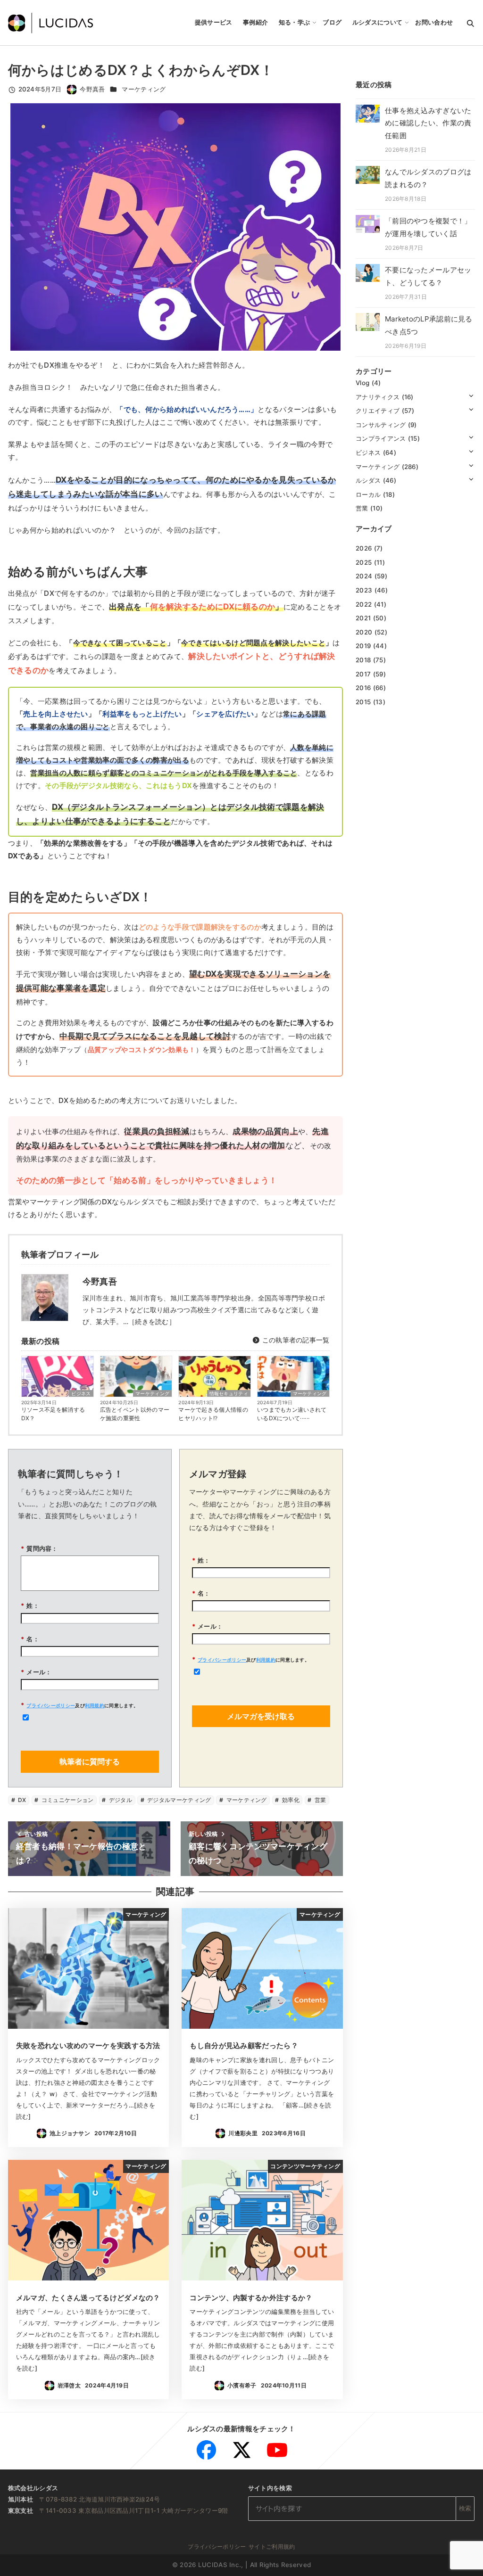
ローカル (368, 494)
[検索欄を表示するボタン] (471, 23)
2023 (364, 590)
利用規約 (95, 1705)
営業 (320, 1800)
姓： (30, 1605)
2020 (364, 632)
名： (30, 1639)
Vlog (362, 383)
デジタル (120, 1800)
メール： (36, 1672)
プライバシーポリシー (51, 1705)
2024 (364, 576)
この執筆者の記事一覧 (295, 1340)
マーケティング (144, 89)
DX (21, 1800)
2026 (364, 548)
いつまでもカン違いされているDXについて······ (292, 1414)
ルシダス (368, 480)
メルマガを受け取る (261, 1716)
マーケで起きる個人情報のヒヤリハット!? (213, 1414)
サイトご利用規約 (272, 2547)
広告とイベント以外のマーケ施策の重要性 (135, 1414)
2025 (364, 562)
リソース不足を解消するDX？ (53, 1414)
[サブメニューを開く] (471, 395)
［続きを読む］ (152, 1321)
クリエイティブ (378, 411)
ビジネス (81, 1393)
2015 (363, 702)
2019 (363, 646)
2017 (363, 674)
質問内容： (39, 1548)
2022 (364, 604)
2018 (363, 660)
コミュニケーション (67, 1800)
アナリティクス (378, 397)
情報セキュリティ (229, 1393)
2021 (363, 618)
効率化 (290, 1800)
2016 (363, 688)
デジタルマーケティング (179, 1800)
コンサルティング (381, 425)
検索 (465, 2508)
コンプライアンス (381, 438)
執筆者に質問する (90, 1761)
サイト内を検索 (270, 2488)
